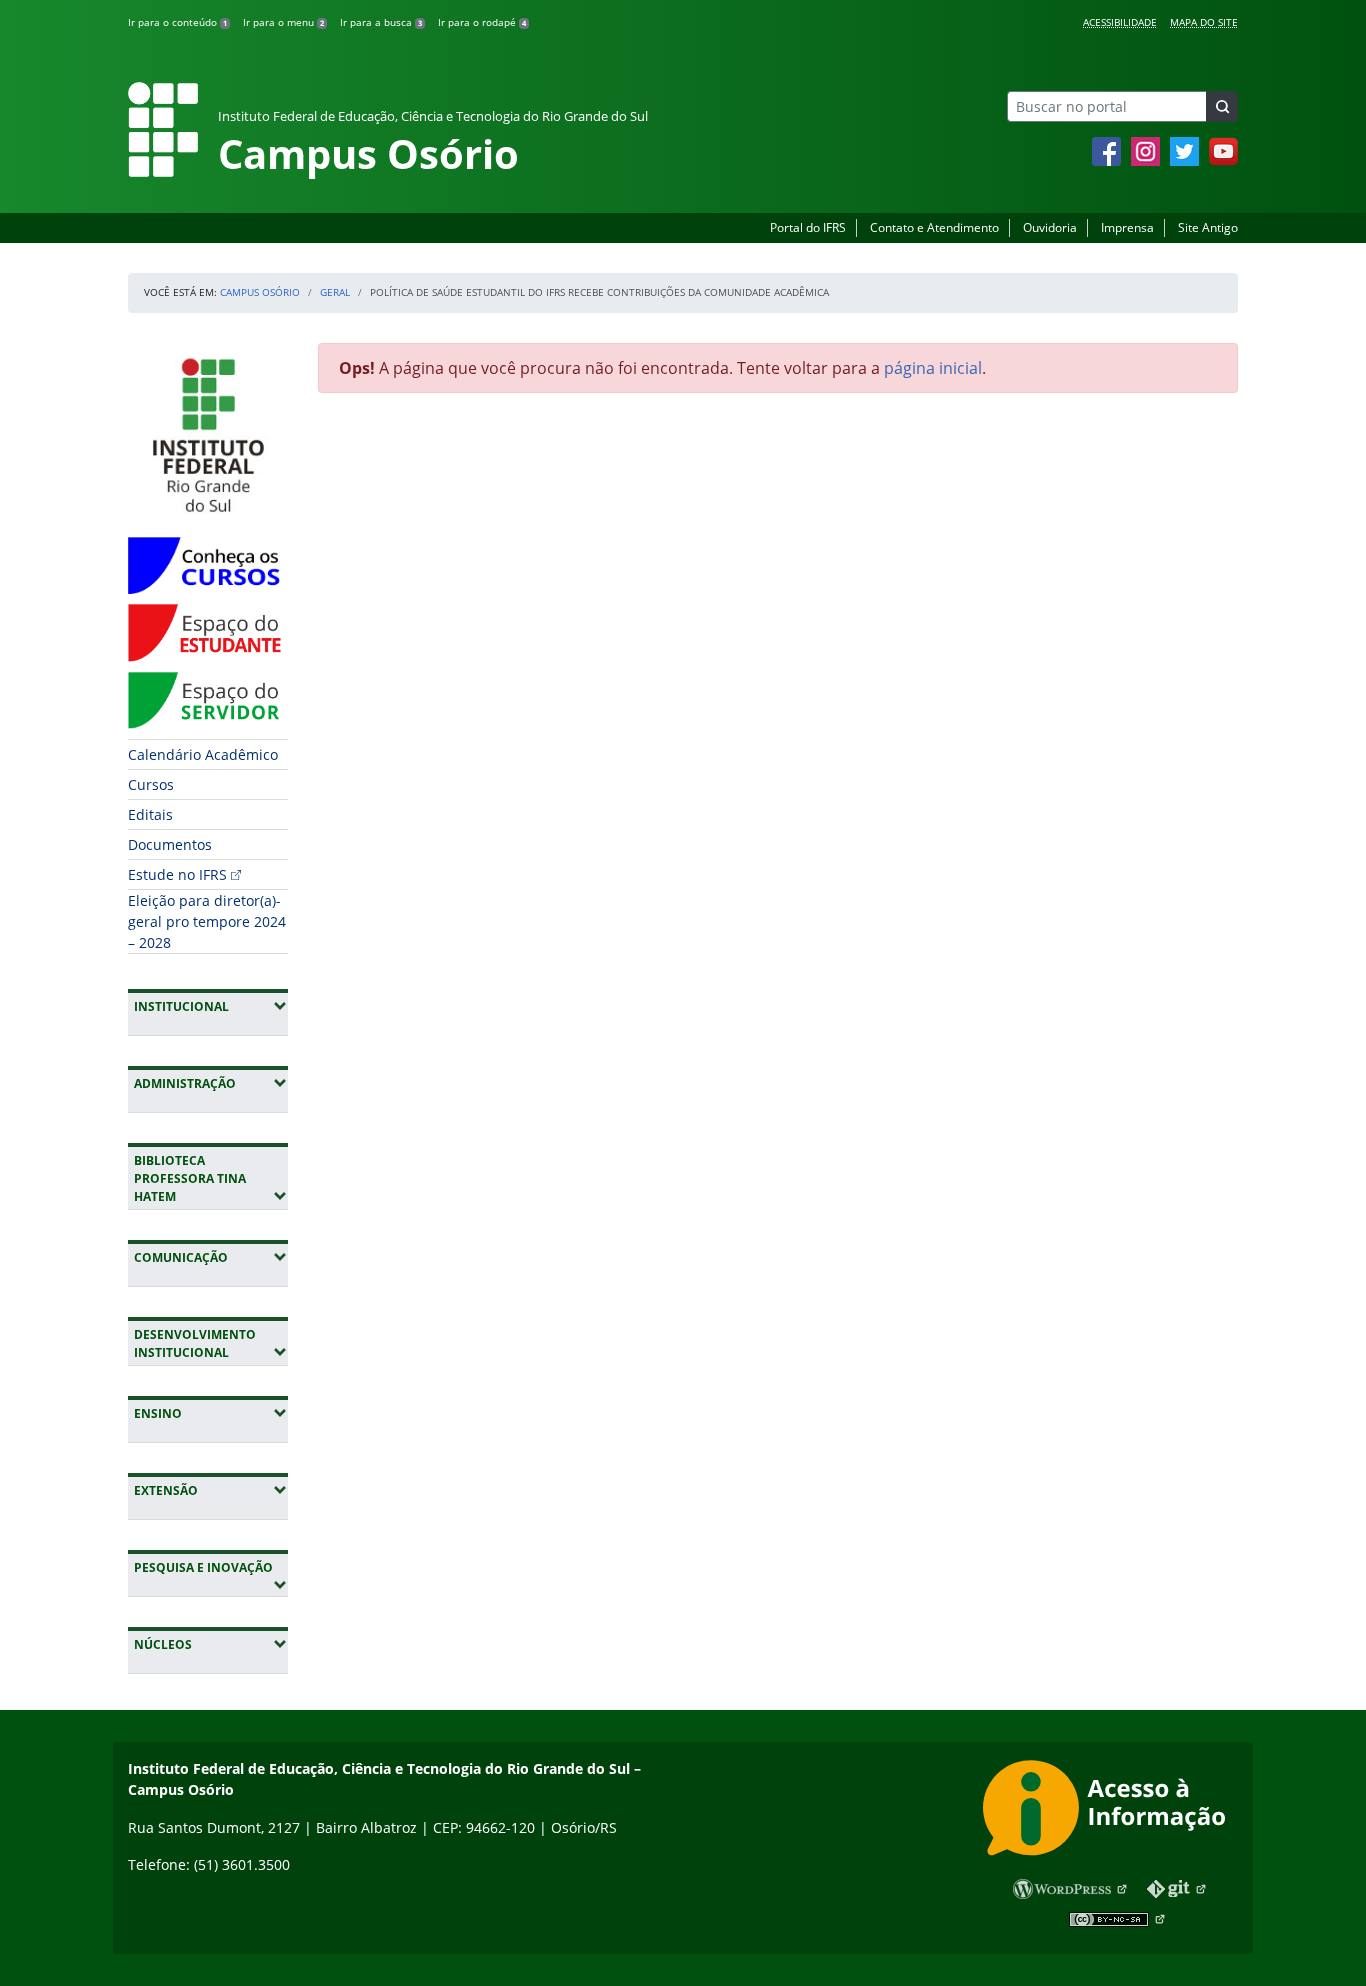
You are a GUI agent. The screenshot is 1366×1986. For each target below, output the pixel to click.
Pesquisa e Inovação (211, 1567)
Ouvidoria (1050, 227)
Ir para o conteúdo (177, 22)
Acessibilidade (1120, 22)
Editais (150, 814)
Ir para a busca (381, 22)
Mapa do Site (1204, 22)
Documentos (170, 844)
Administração (211, 1083)
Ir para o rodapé (482, 22)
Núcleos (211, 1644)
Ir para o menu (283, 22)
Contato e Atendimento (934, 227)
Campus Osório (260, 292)
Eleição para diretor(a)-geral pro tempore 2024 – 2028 (207, 921)
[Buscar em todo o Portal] (1222, 106)
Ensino (211, 1413)
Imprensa (1127, 227)
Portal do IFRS (808, 227)
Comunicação (211, 1257)
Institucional (211, 1006)
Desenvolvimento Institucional (211, 1343)
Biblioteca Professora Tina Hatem (211, 1178)
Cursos (151, 784)
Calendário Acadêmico (203, 754)
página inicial (933, 368)
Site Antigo (1208, 227)
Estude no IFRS (177, 874)
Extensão (211, 1490)
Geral (335, 292)
